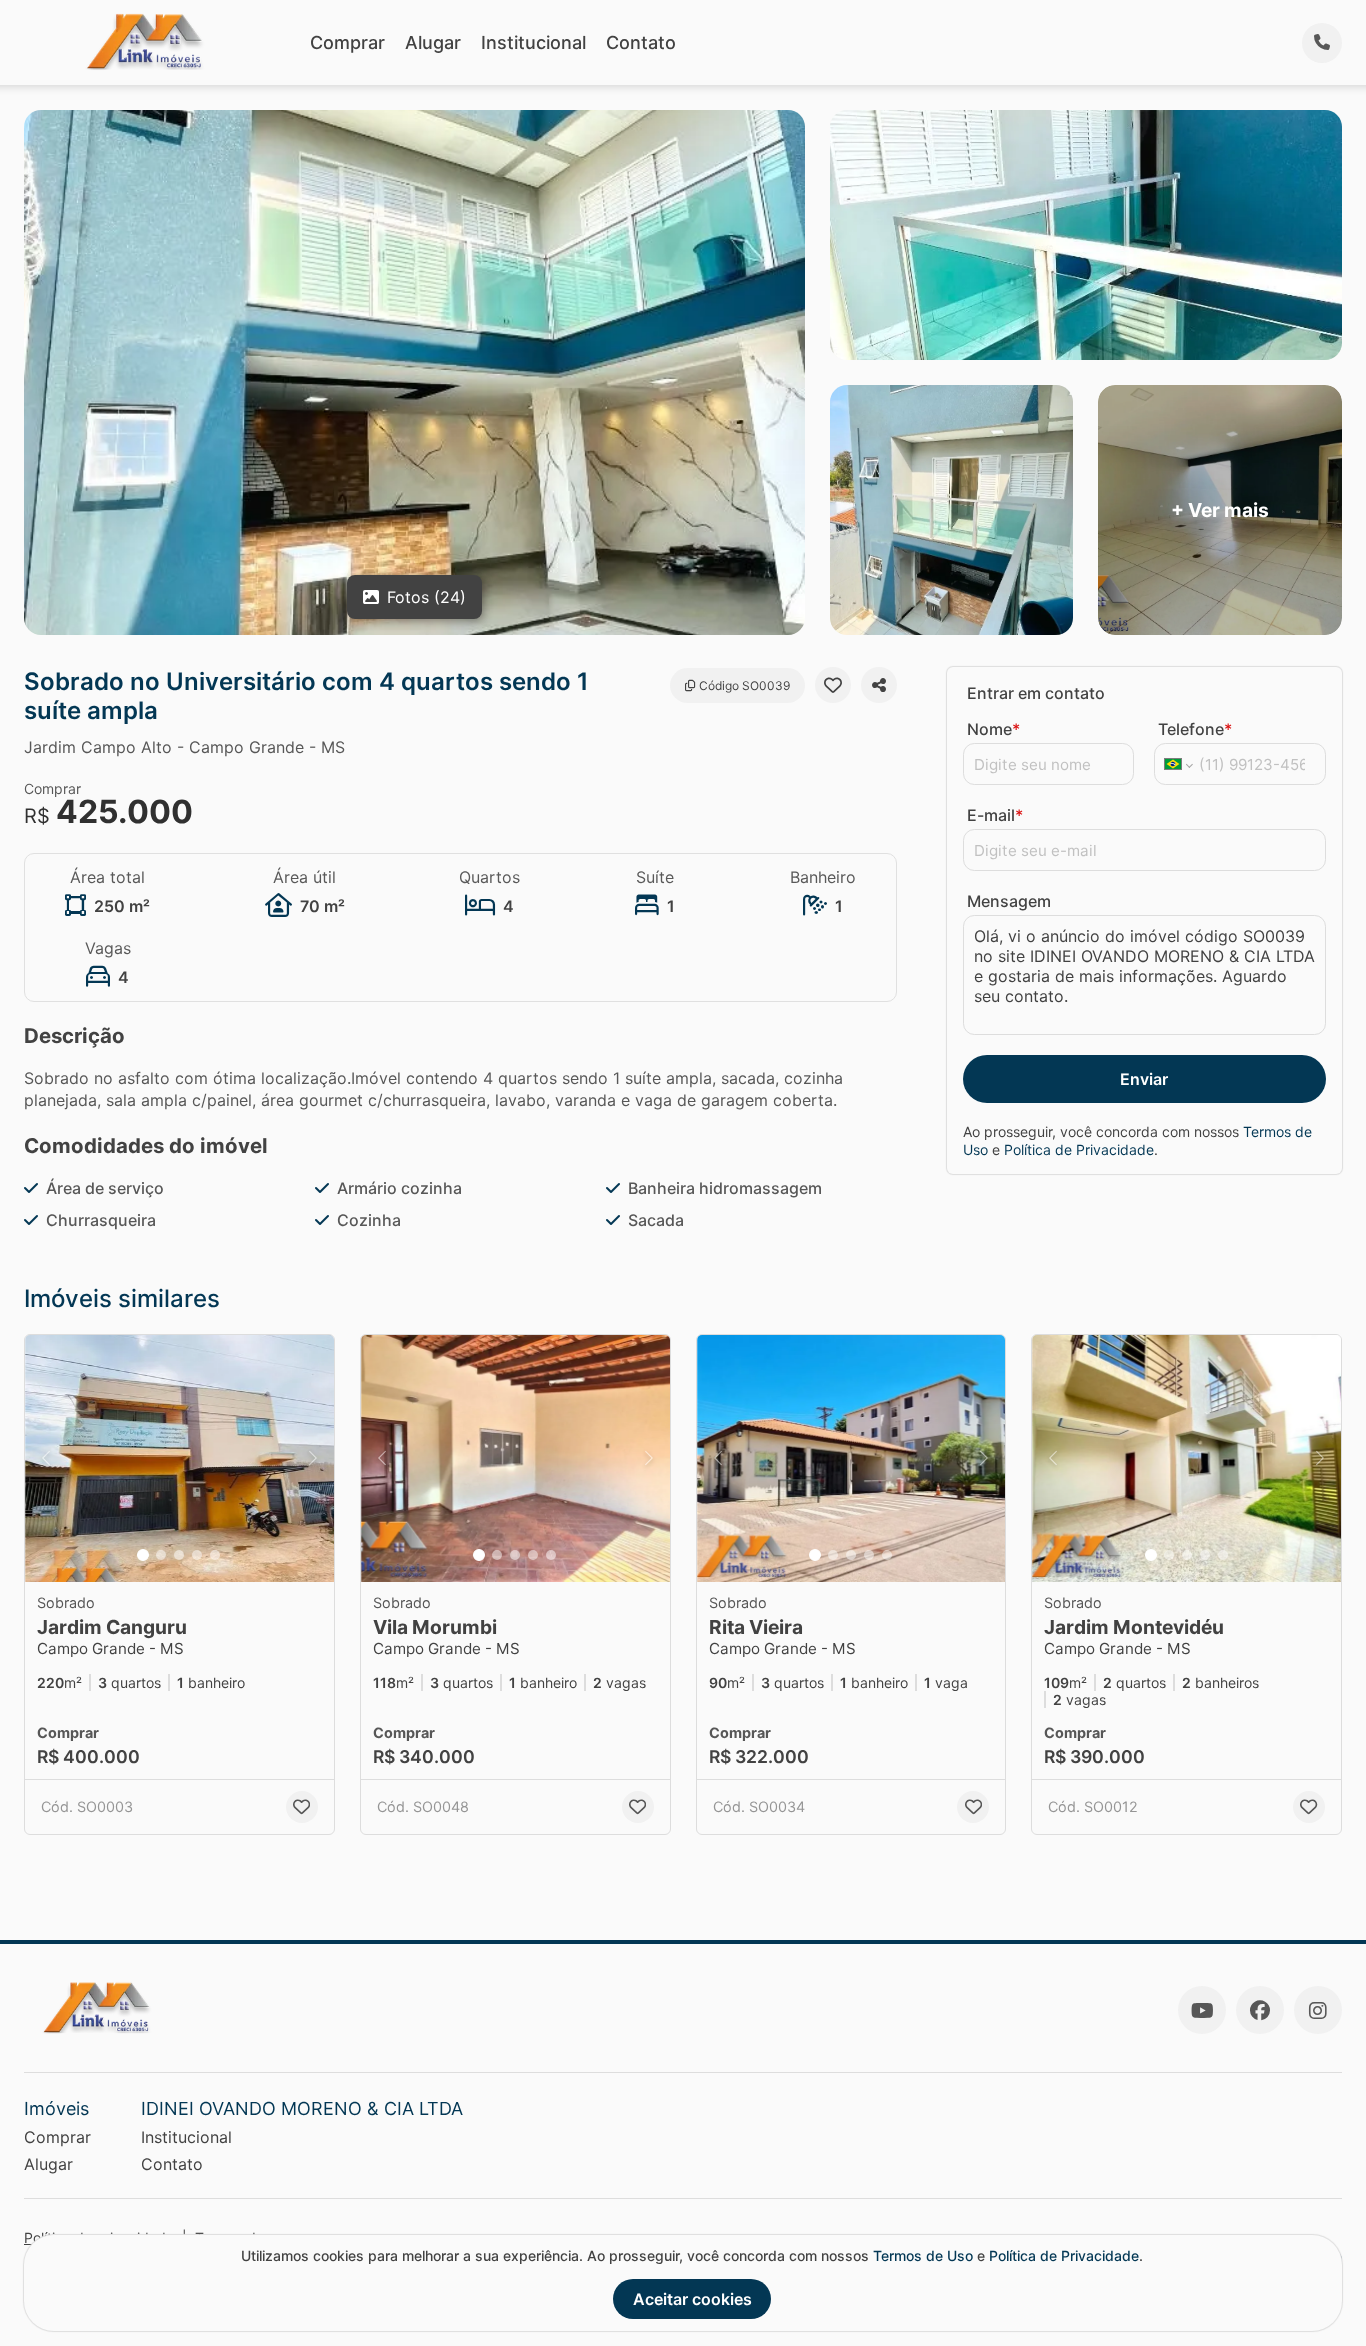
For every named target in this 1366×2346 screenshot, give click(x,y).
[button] (179, 1458)
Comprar (347, 42)
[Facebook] (1260, 2010)
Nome (993, 729)
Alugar (433, 42)
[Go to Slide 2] (161, 1555)
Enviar (1144, 1079)
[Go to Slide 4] (197, 1555)
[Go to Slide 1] (143, 1555)
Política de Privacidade (1079, 1149)
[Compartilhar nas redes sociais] (879, 685)
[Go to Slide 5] (215, 1555)
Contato (641, 42)
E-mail (995, 815)
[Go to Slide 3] (179, 1555)
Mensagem (1009, 901)
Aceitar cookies (692, 2299)
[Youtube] (1202, 2010)
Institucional (533, 42)
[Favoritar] (833, 685)
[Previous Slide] (46, 1458)
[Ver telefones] (1322, 43)
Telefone (1195, 729)
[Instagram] (1318, 2010)
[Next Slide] (313, 1458)
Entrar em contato (1036, 693)
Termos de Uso (923, 2255)
